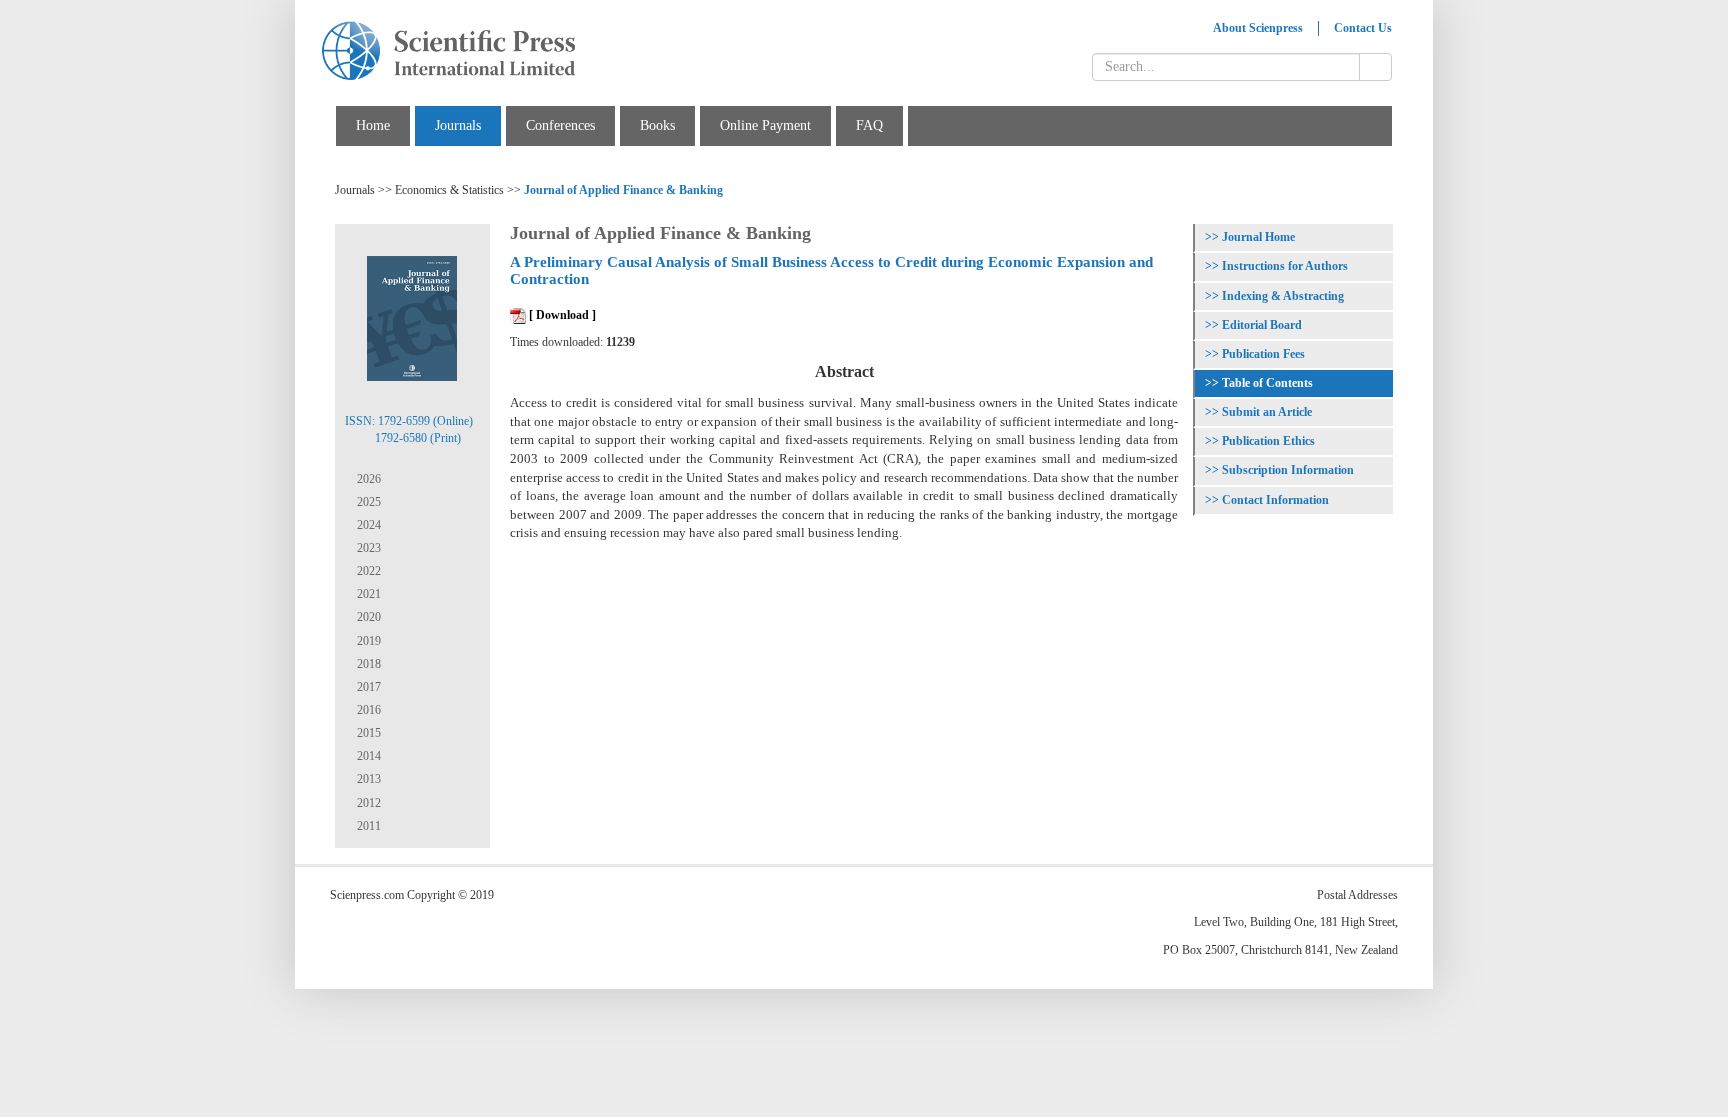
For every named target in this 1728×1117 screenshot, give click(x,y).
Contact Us (1363, 28)
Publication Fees (1263, 354)
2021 (367, 594)
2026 (367, 479)
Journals (458, 125)
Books (657, 125)
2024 (367, 525)
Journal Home (1258, 237)
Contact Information (1275, 500)
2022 (367, 571)
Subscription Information (1288, 470)
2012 (367, 803)
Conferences (560, 125)
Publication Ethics (1268, 441)
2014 (367, 756)
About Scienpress (1258, 28)
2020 (367, 617)
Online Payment (765, 125)
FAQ (869, 125)
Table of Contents (1267, 383)
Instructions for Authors (1285, 266)
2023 (367, 548)
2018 (367, 664)
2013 (367, 779)
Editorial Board (1262, 325)
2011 (367, 826)
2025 (367, 502)
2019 (367, 641)
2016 (367, 710)
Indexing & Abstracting (1283, 296)
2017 (367, 687)
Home (373, 125)
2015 (367, 733)
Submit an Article (1267, 412)
